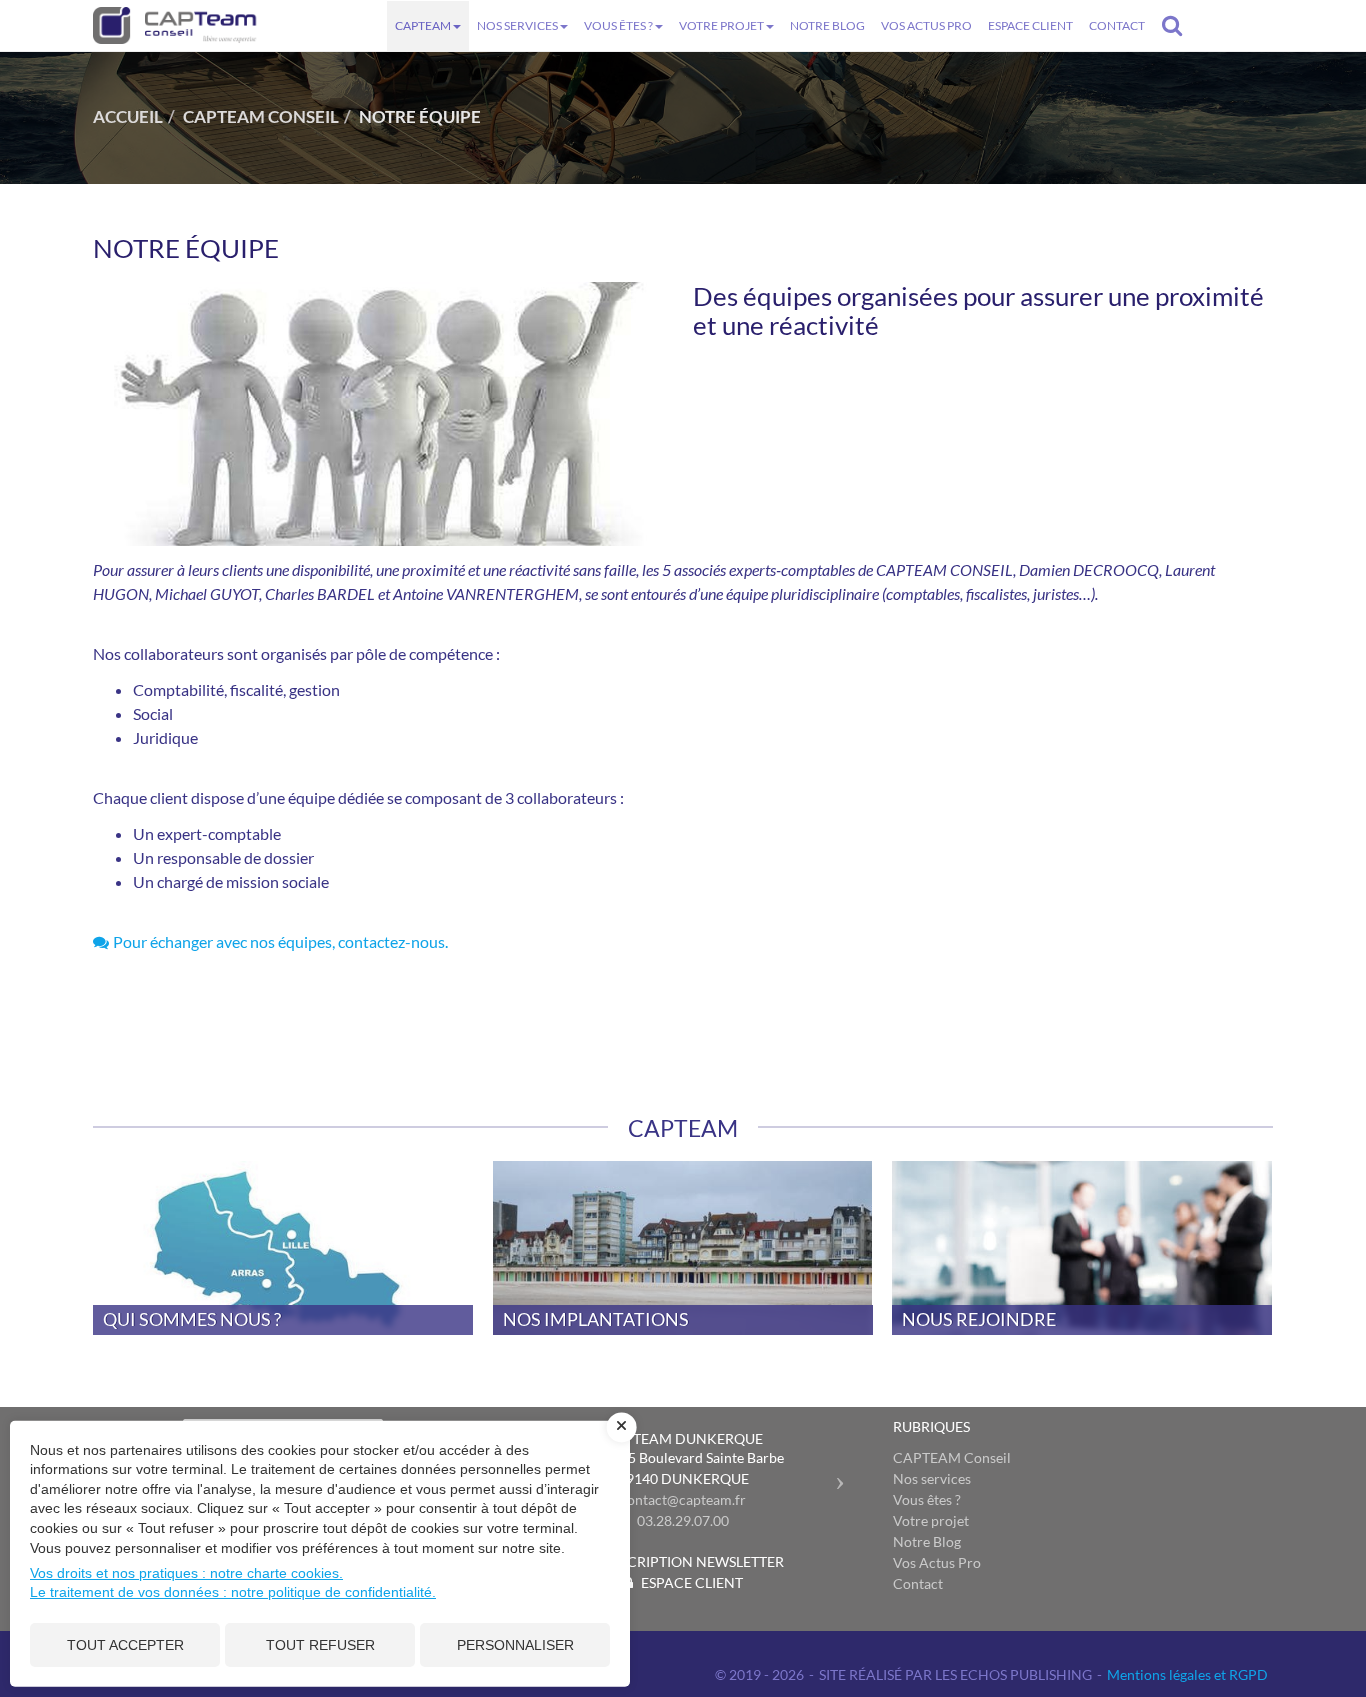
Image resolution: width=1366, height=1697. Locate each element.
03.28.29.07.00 (683, 1520)
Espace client (1030, 25)
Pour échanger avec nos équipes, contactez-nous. (280, 941)
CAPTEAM (423, 25)
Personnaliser (515, 1645)
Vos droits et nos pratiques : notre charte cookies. (186, 1573)
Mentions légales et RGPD (1187, 1674)
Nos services (517, 25)
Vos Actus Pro (937, 1562)
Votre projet (721, 25)
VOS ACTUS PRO (926, 25)
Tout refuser (320, 1645)
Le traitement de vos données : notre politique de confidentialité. (233, 1592)
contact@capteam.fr (683, 1499)
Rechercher (1176, 25)
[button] (844, 1474)
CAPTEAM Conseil (952, 1457)
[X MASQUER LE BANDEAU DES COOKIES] (622, 1427)
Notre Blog (827, 25)
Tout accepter (125, 1645)
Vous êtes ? (618, 25)
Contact (1117, 25)
